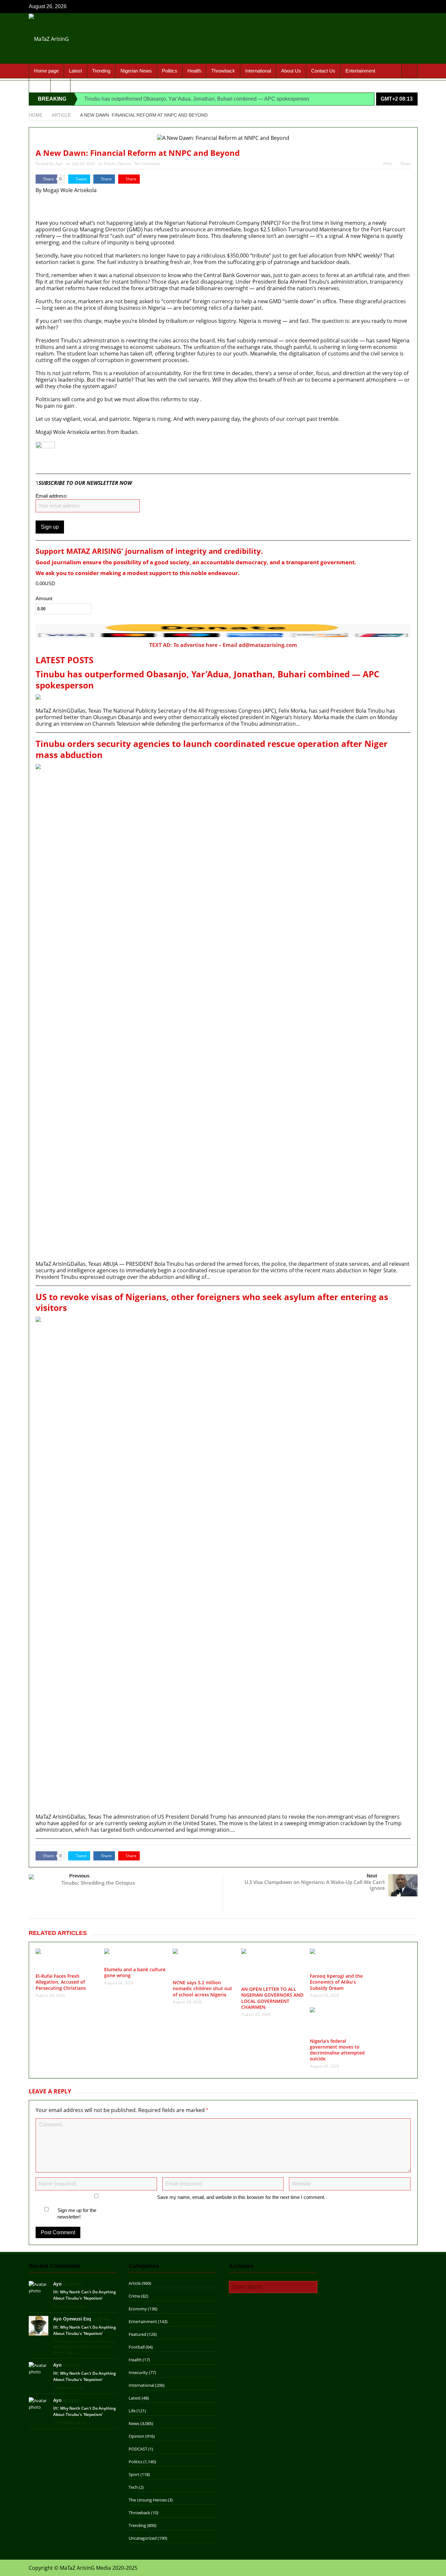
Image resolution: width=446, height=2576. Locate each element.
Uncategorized (143, 2538)
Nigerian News (136, 71)
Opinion (124, 164)
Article (109, 164)
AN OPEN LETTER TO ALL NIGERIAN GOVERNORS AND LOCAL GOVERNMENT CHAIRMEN (272, 1998)
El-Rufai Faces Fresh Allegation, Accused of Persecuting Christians (61, 1982)
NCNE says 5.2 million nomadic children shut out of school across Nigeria (202, 1988)
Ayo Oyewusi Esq (72, 2319)
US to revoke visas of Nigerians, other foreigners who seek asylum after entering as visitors (212, 1303)
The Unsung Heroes (148, 2500)
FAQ (60, 85)
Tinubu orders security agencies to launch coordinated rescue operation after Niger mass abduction (212, 750)
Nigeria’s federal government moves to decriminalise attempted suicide (337, 2050)
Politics (170, 71)
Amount (44, 599)
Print (388, 164)
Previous (79, 1876)
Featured (137, 2334)
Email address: (52, 496)
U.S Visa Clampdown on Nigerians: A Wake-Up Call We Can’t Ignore (315, 1885)
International (258, 71)
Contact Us (323, 71)
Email (406, 164)
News (134, 2423)
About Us (291, 71)
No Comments (148, 164)
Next (372, 1876)
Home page (46, 71)
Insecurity (138, 2372)
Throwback (223, 71)
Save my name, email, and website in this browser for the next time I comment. (241, 2197)
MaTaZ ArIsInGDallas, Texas (54, 206)
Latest (75, 71)
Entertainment (360, 71)
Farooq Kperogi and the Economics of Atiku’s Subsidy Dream (336, 1982)
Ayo (59, 164)
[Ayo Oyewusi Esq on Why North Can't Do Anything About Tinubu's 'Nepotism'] (39, 2325)
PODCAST (138, 2449)
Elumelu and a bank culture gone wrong (135, 1972)
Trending (101, 71)
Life (132, 2411)
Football (137, 2347)
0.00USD (45, 583)
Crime (134, 2296)
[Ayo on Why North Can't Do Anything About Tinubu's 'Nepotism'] (39, 2287)
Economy (138, 2309)
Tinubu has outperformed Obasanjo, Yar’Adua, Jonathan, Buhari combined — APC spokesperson (197, 99)
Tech (133, 2487)
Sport (40, 85)
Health (194, 71)
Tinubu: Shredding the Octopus (98, 1883)
